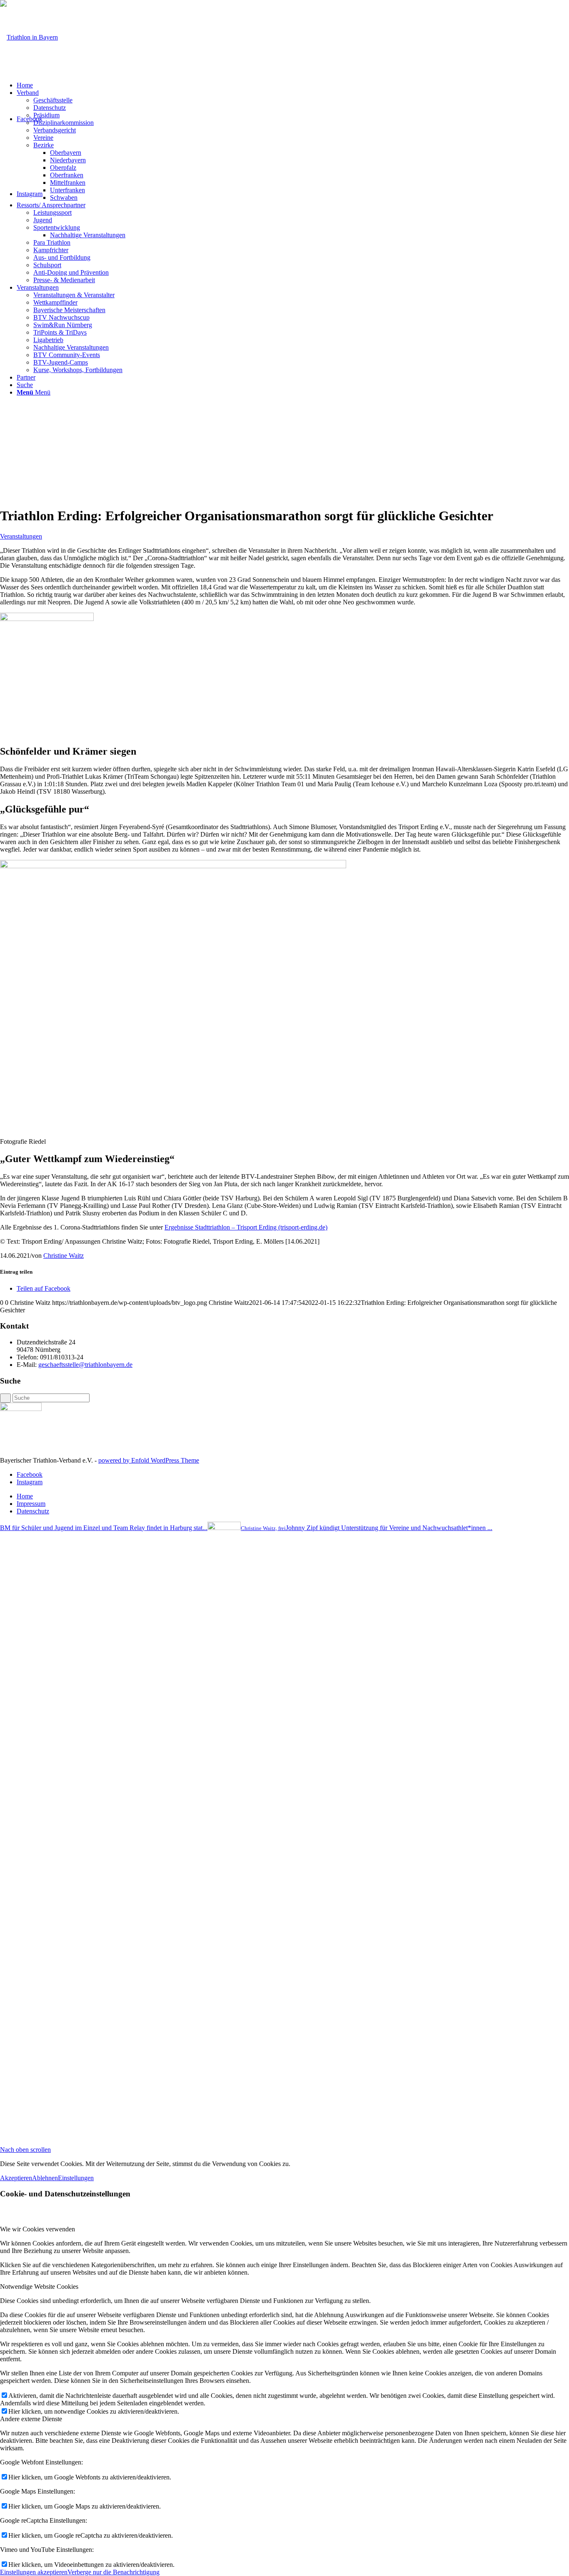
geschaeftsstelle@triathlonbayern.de (85, 1365)
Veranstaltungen (21, 536)
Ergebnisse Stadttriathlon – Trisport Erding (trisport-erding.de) (246, 1227)
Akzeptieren (16, 2178)
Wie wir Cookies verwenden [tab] (37, 2229)
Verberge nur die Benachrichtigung (114, 2572)
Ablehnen (45, 2178)
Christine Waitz (64, 1256)
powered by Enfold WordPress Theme (149, 1460)
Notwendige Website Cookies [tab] (39, 2287)
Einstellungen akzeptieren (34, 2572)
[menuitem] (293, 85)
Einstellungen (76, 2178)
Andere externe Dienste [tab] (31, 2419)
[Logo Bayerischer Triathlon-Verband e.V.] (29, 37)
